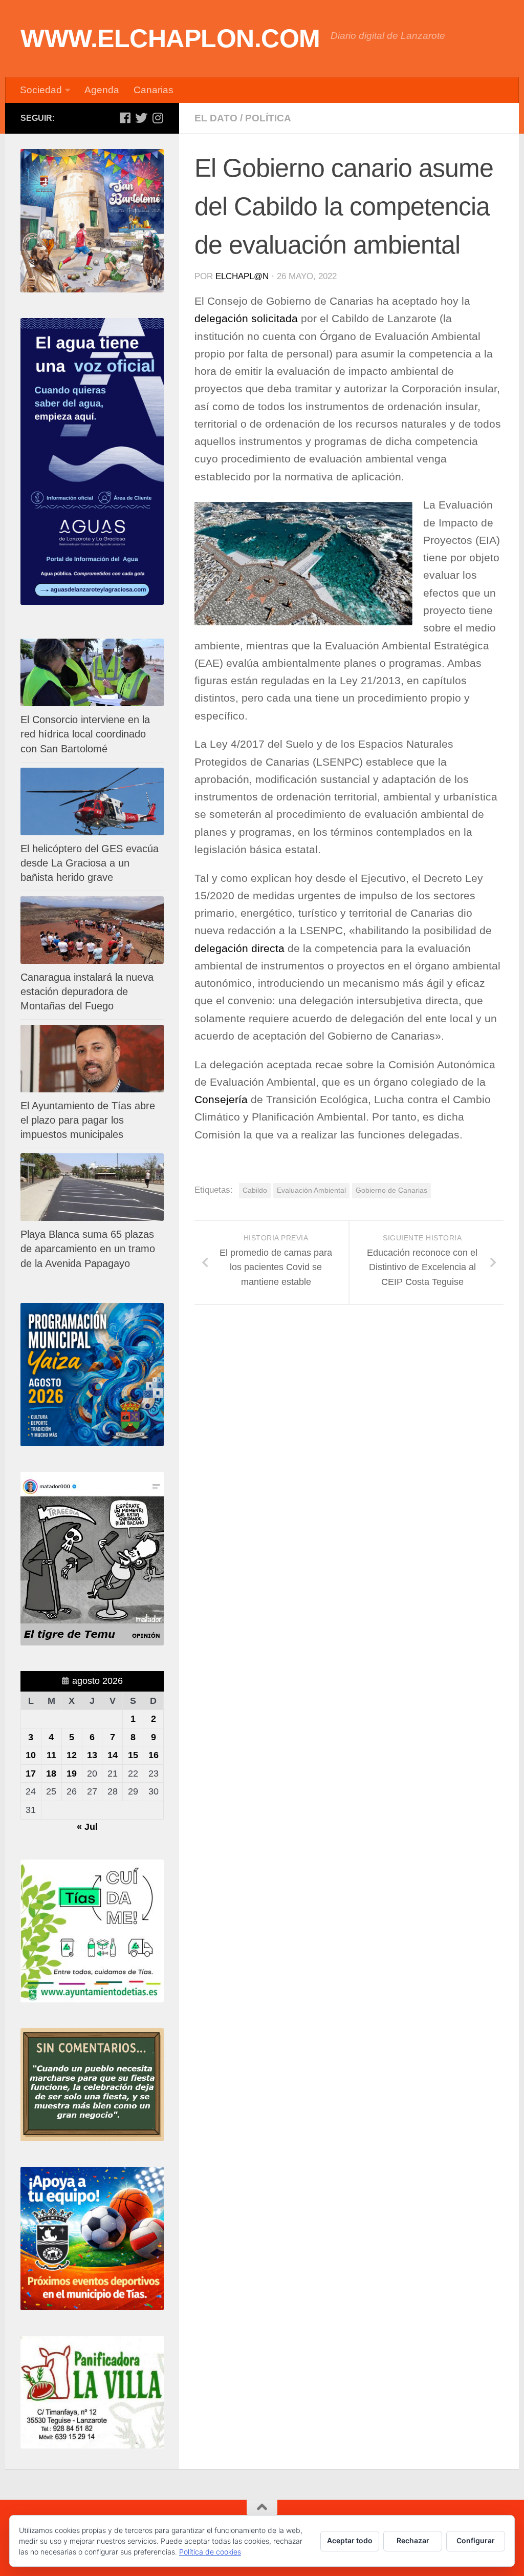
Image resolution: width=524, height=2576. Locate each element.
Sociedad (41, 90)
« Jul (87, 1827)
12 (72, 1755)
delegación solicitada (246, 319)
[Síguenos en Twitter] (141, 118)
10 (31, 1755)
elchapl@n (242, 276)
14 (113, 1755)
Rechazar (413, 2540)
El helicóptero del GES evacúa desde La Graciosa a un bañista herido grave (90, 863)
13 (92, 1755)
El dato (216, 118)
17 (31, 1773)
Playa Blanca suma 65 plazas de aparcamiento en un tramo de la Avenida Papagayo (88, 1249)
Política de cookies (210, 2552)
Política (268, 118)
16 (154, 1755)
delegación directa (239, 948)
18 (51, 1773)
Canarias (154, 90)
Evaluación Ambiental (311, 1190)
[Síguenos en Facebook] (125, 118)
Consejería (221, 1100)
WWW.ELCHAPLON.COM (170, 38)
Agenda (102, 90)
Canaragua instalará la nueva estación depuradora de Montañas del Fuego (87, 991)
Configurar (476, 2540)
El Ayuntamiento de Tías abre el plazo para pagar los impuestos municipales (88, 1120)
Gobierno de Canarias (391, 1190)
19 (72, 1773)
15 (133, 1755)
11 (51, 1755)
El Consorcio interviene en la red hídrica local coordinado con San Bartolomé (85, 734)
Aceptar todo (350, 2540)
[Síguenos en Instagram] (158, 118)
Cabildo (255, 1190)
